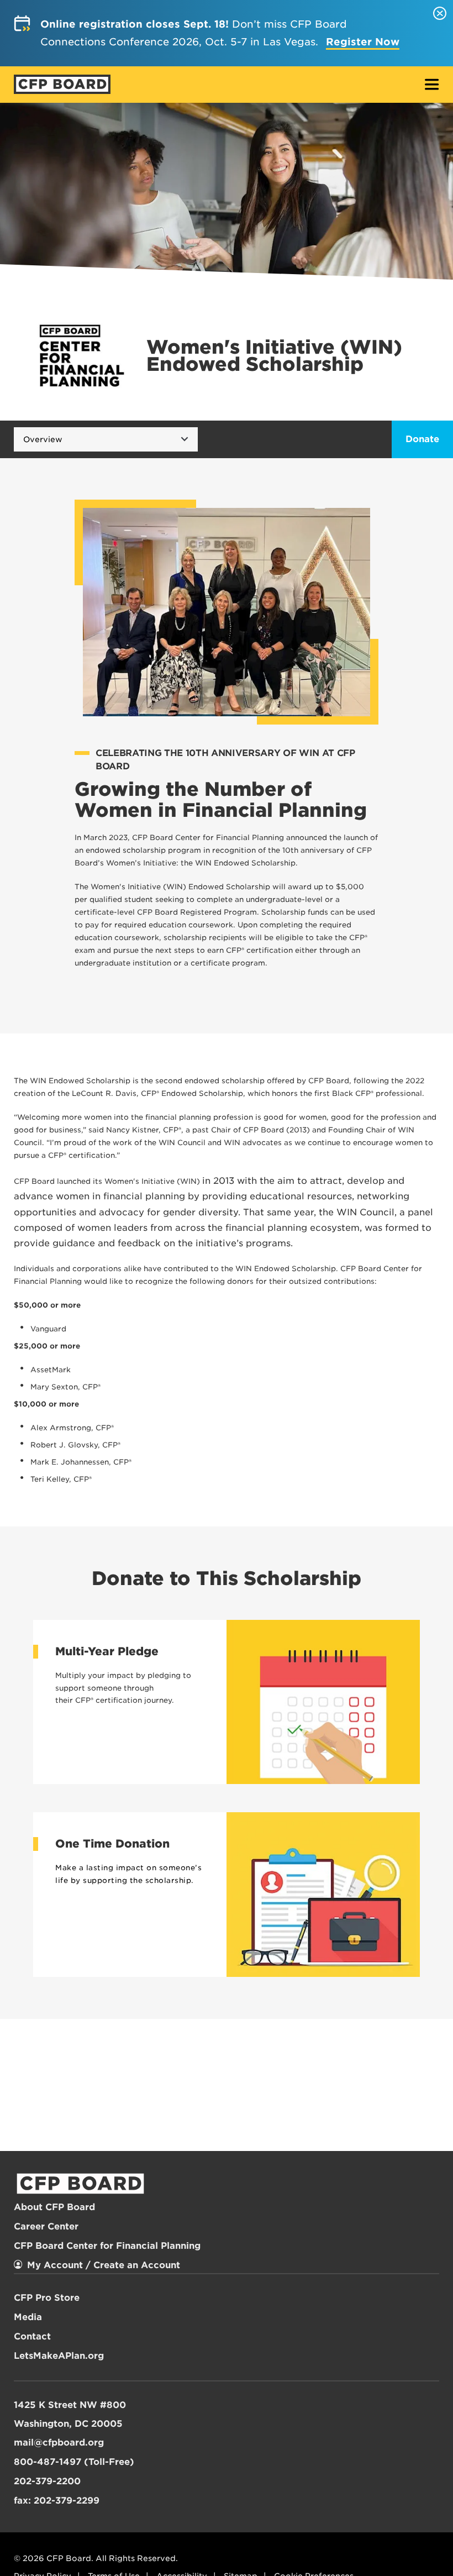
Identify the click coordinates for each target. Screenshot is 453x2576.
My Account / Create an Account (104, 2265)
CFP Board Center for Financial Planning (107, 2246)
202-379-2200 (47, 2481)
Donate (422, 439)
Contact (32, 2336)
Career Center (46, 2226)
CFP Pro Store (47, 2298)
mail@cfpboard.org (59, 2443)
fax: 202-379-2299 (57, 2501)
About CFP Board (54, 2207)
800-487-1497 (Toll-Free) (74, 2462)
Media (28, 2317)
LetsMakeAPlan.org (59, 2356)
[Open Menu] (432, 85)
